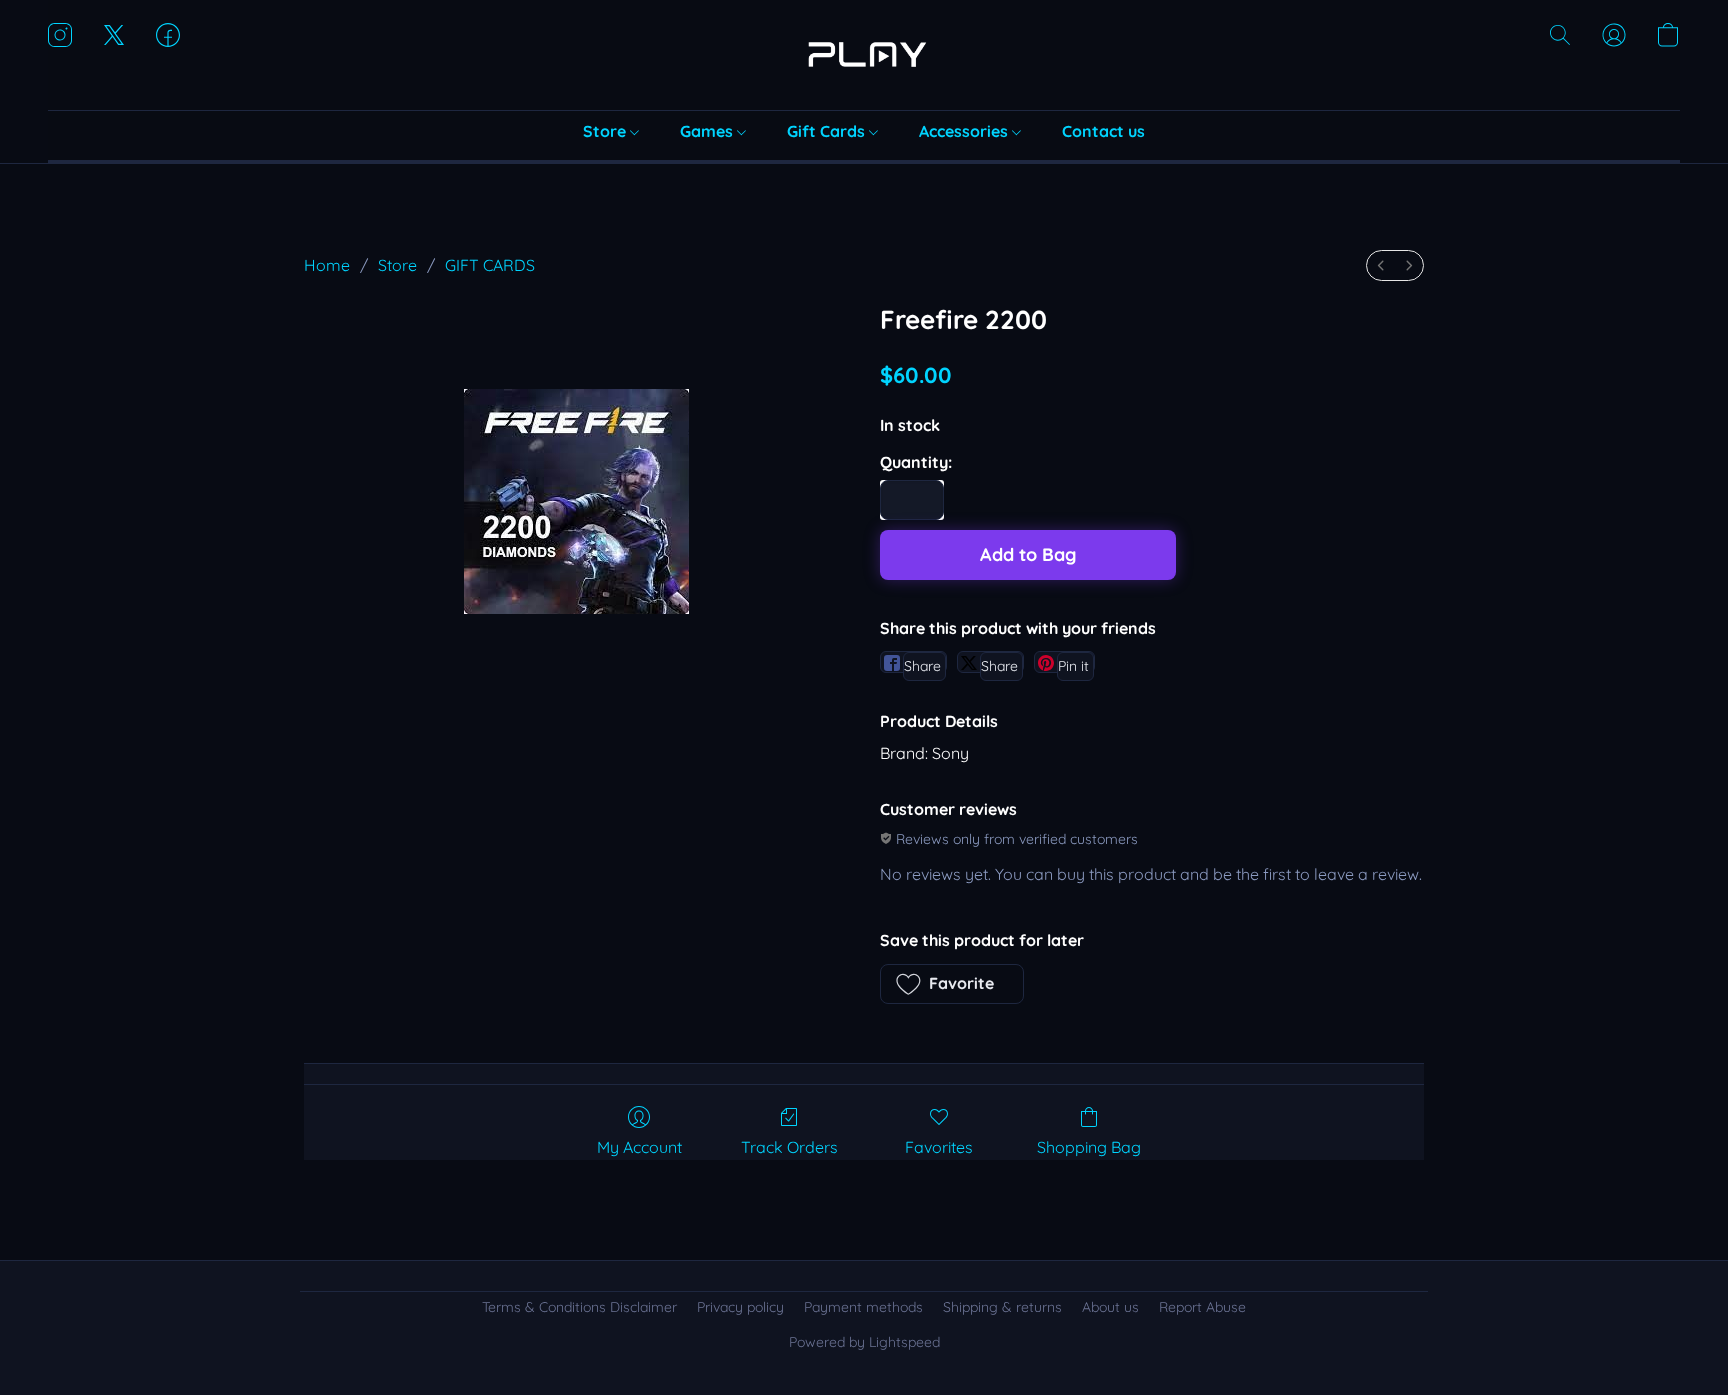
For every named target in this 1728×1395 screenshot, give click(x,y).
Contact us (1103, 131)
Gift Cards (828, 131)
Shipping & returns (1002, 1307)
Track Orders (789, 1147)
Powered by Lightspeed (864, 1342)
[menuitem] (1381, 265)
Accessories (965, 131)
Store (606, 131)
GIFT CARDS (490, 265)
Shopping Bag (1089, 1147)
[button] (864, 55)
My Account (639, 1147)
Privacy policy (740, 1307)
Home (327, 265)
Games (708, 131)
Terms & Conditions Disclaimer (579, 1307)
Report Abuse (1202, 1307)
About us (1110, 1307)
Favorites (939, 1147)
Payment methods (863, 1307)
